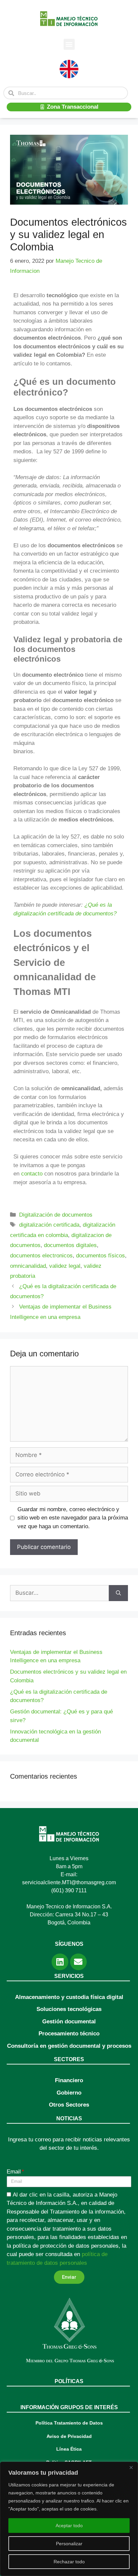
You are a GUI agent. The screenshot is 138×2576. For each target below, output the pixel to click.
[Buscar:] (59, 1593)
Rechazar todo (69, 2562)
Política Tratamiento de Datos (69, 2423)
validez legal (65, 1266)
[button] (69, 44)
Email (14, 2172)
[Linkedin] (60, 1962)
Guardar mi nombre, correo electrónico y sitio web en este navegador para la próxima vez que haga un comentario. (73, 1518)
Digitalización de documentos (56, 1215)
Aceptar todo (69, 2526)
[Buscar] (118, 1593)
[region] (69, 2519)
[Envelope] (78, 1962)
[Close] (131, 2467)
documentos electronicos (41, 1256)
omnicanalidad (28, 1266)
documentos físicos (100, 1256)
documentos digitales (70, 1245)
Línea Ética (69, 2449)
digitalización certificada (49, 1225)
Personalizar (69, 2544)
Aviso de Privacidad (69, 2436)
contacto (32, 1174)
